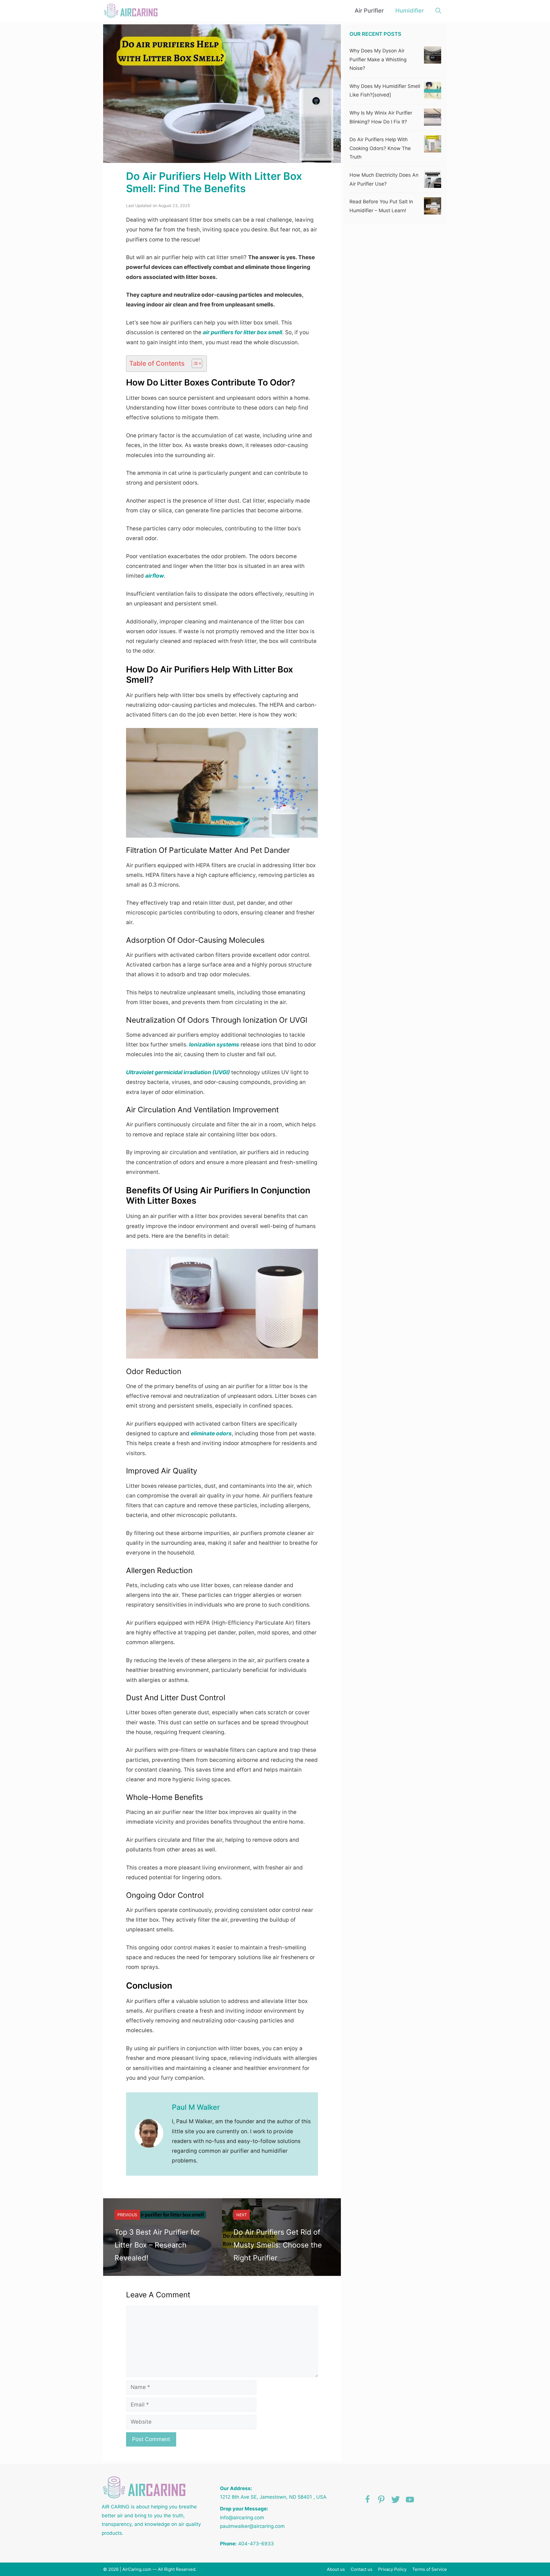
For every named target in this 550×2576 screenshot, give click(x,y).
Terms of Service (430, 2569)
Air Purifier (369, 11)
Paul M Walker (196, 2107)
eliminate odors (211, 1433)
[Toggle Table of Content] (194, 363)
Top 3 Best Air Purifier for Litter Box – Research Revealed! (157, 2245)
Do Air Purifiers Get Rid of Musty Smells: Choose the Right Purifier (278, 2245)
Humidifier (410, 11)
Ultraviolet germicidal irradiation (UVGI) (178, 1072)
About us (336, 2569)
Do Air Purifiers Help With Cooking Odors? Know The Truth (380, 148)
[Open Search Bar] (438, 11)
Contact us (362, 2569)
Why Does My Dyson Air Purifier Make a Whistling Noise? (378, 59)
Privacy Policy (392, 2569)
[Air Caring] (132, 11)
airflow (155, 576)
